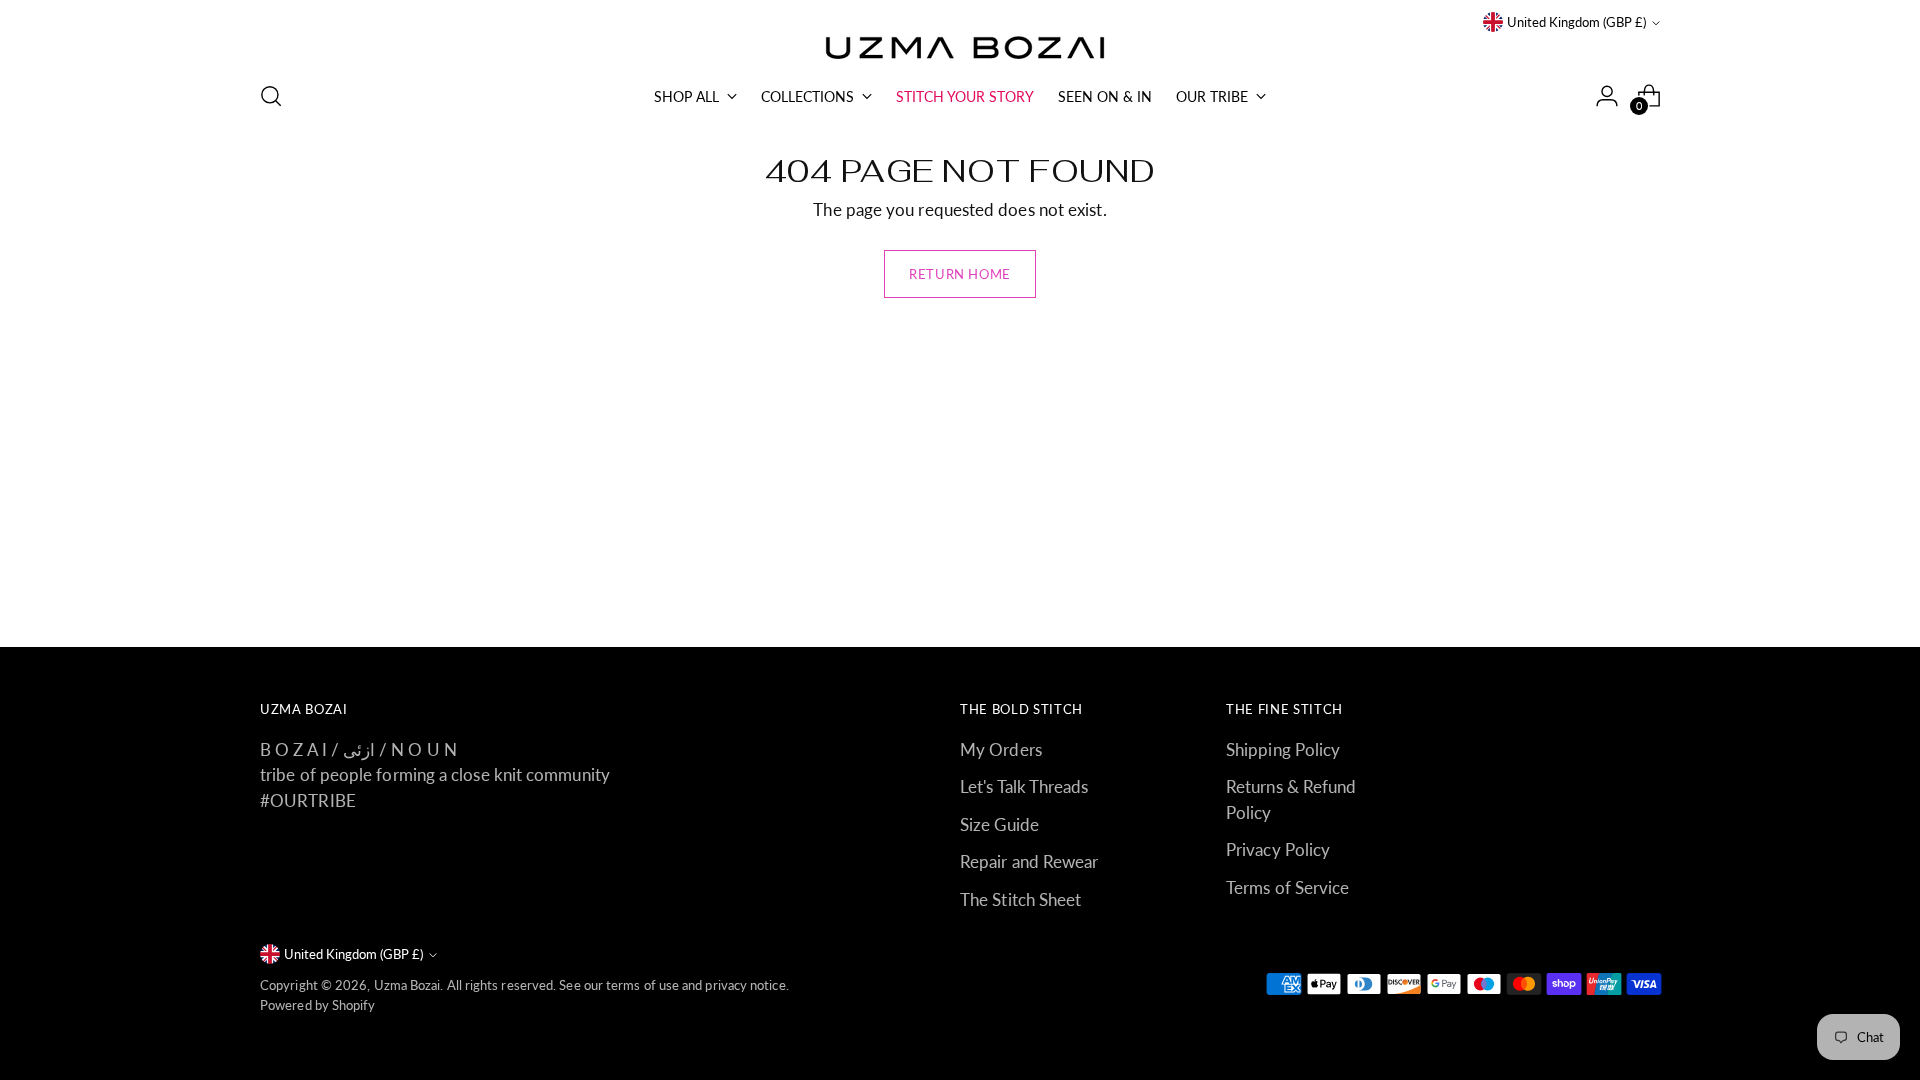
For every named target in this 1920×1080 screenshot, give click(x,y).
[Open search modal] (271, 96)
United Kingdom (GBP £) (1576, 22)
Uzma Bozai (407, 985)
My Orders (1001, 749)
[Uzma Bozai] (960, 49)
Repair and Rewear (1029, 861)
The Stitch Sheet (1020, 899)
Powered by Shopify (318, 1005)
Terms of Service (1287, 887)
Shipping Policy (1283, 749)
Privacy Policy (1278, 849)
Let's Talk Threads (1024, 786)
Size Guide (999, 824)
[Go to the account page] (1607, 96)
